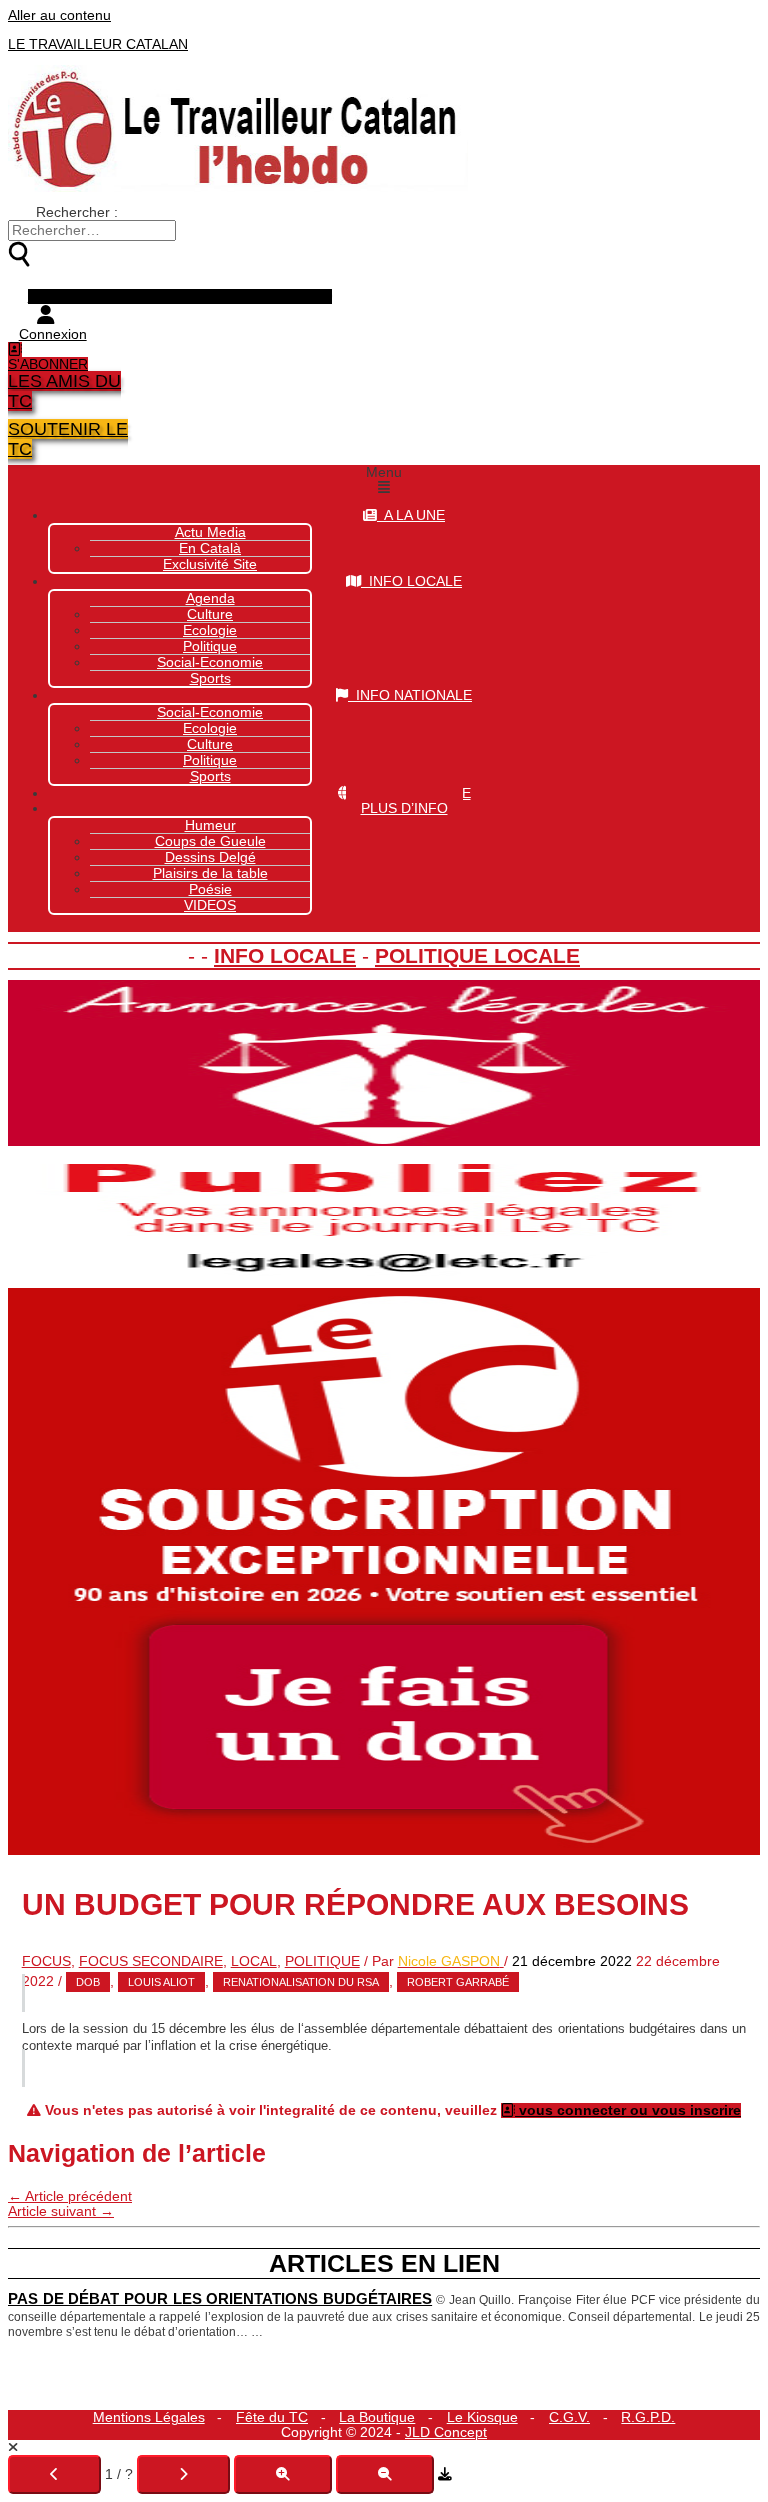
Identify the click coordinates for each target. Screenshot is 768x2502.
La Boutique (377, 2417)
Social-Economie (210, 662)
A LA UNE (411, 515)
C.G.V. (569, 2417)
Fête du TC (272, 2417)
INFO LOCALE (411, 581)
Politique (210, 760)
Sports (210, 678)
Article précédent (70, 2196)
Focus (46, 1961)
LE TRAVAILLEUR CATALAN (98, 44)
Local (254, 1961)
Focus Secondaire (151, 1961)
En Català (210, 548)
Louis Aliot (161, 1982)
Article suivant (61, 2211)
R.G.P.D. (648, 2417)
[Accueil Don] (384, 1850)
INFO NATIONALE (410, 695)
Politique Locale (477, 955)
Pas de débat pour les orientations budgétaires (220, 2299)
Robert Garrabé (458, 1982)
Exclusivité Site (210, 564)
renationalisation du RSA (301, 1982)
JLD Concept (446, 2432)
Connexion (53, 334)
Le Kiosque (482, 2417)
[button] (384, 480)
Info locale (285, 955)
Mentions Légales (149, 2417)
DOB (88, 1982)
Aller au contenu (59, 15)
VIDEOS (210, 905)
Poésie (210, 889)
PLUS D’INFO (404, 808)
